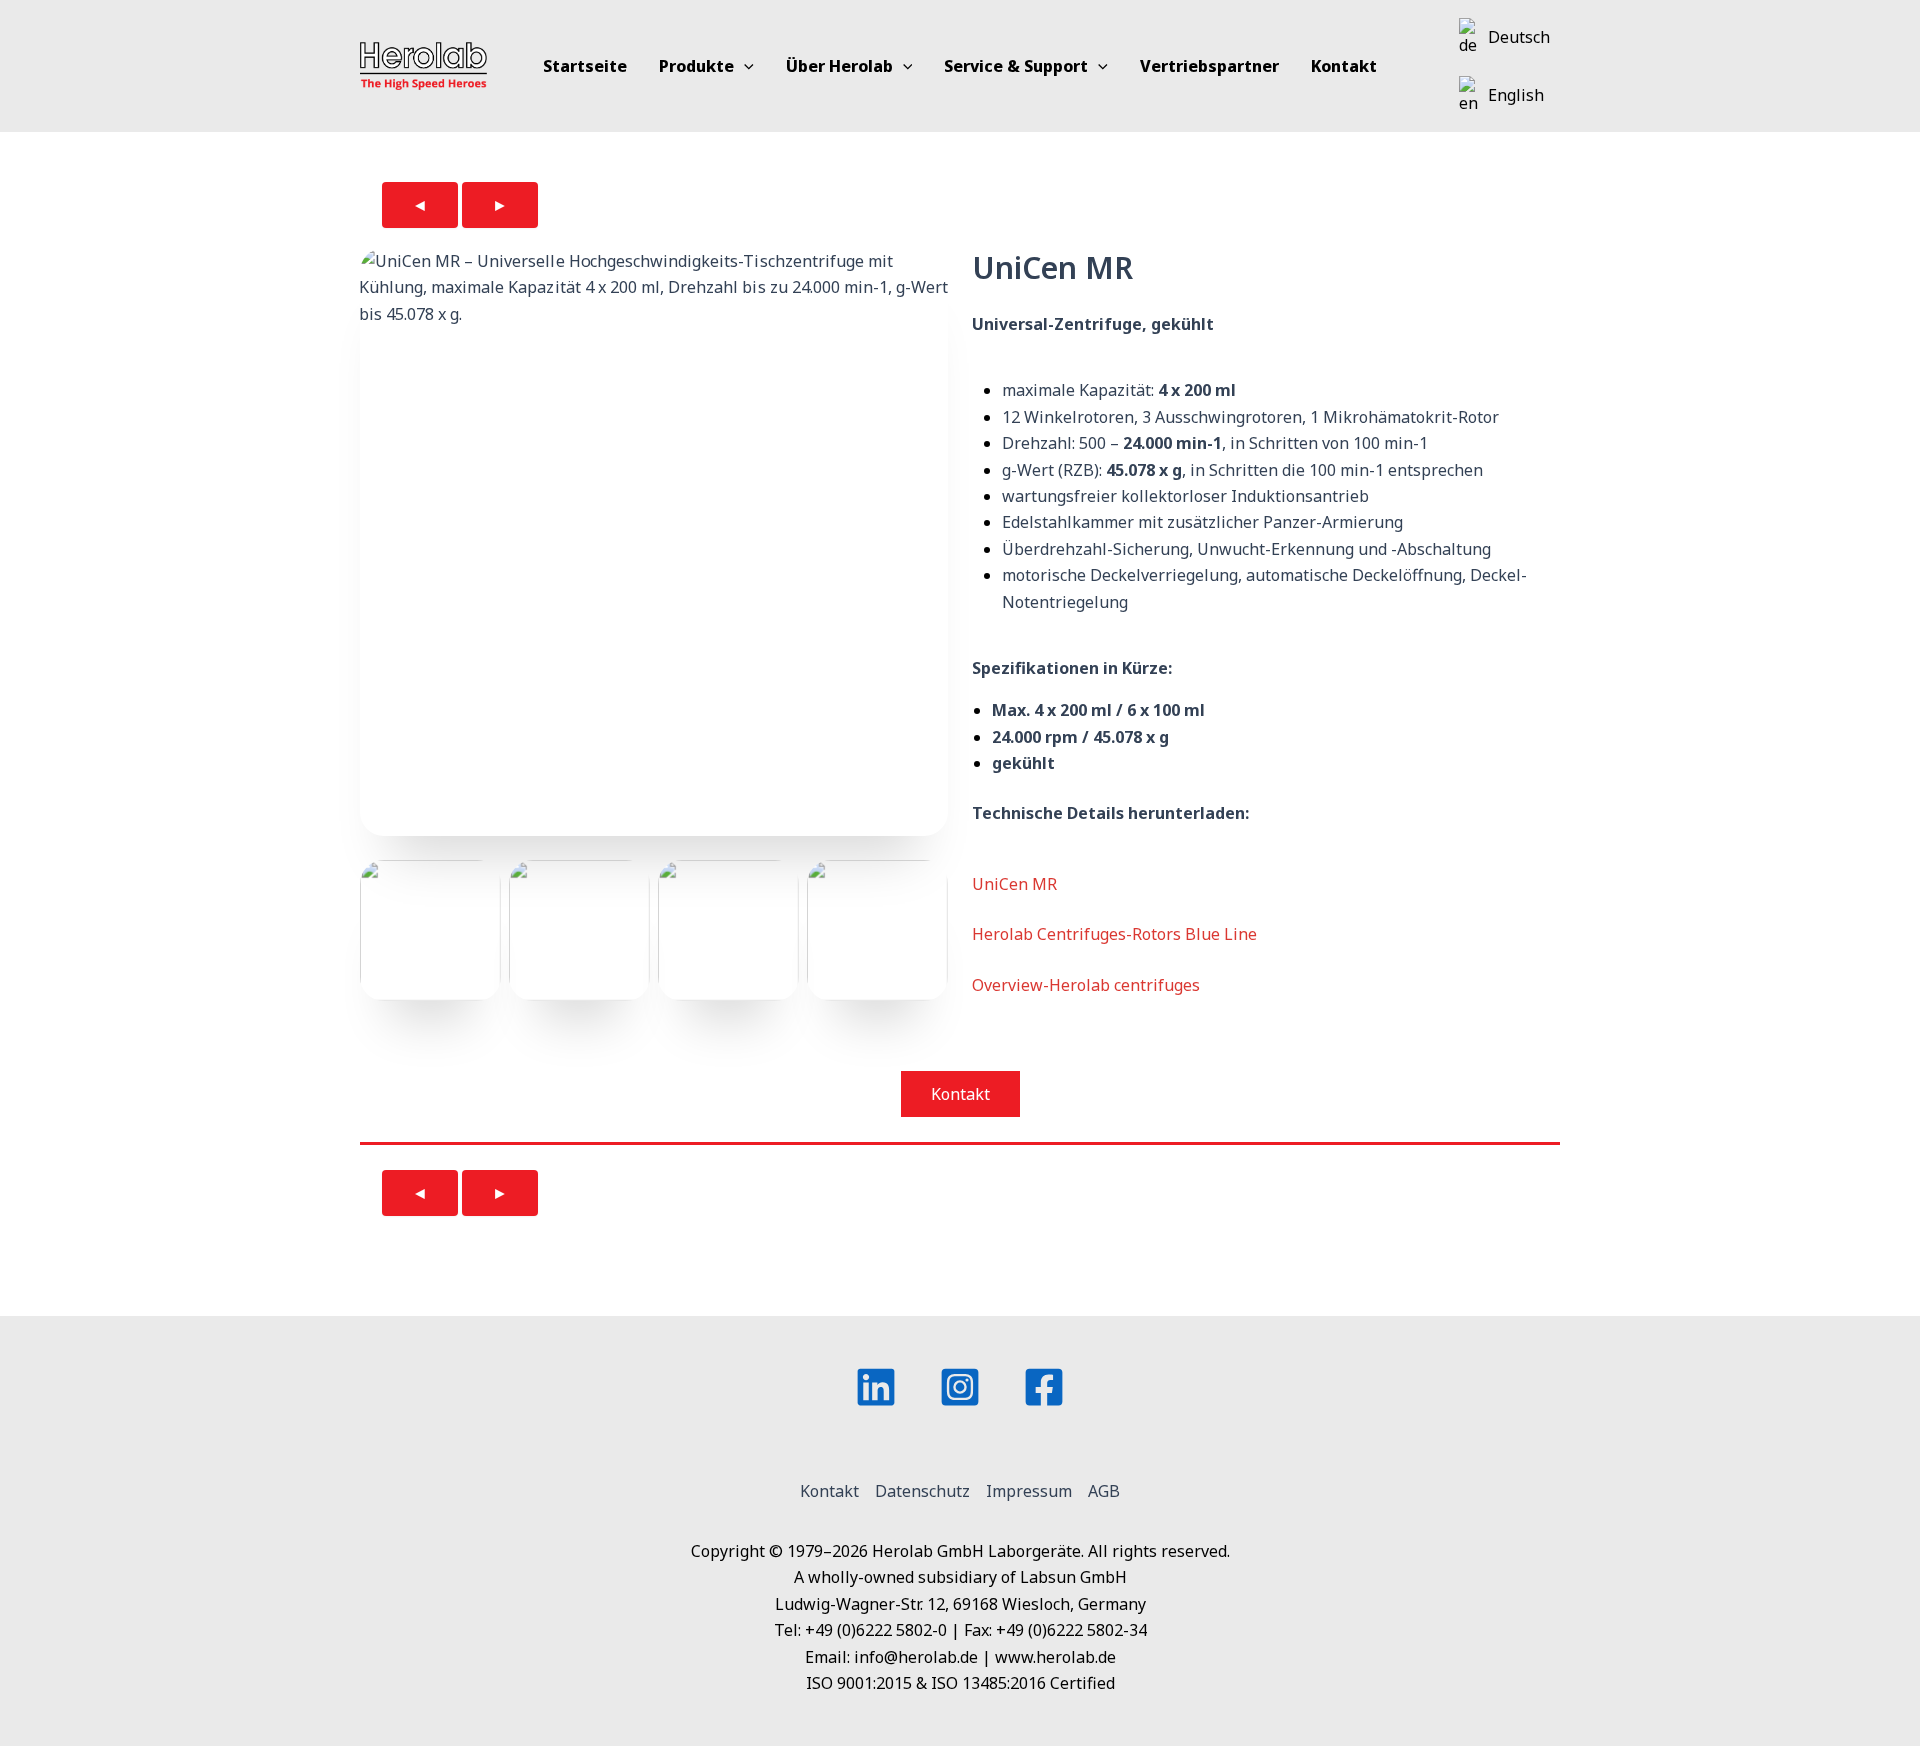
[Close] (1898, 22)
